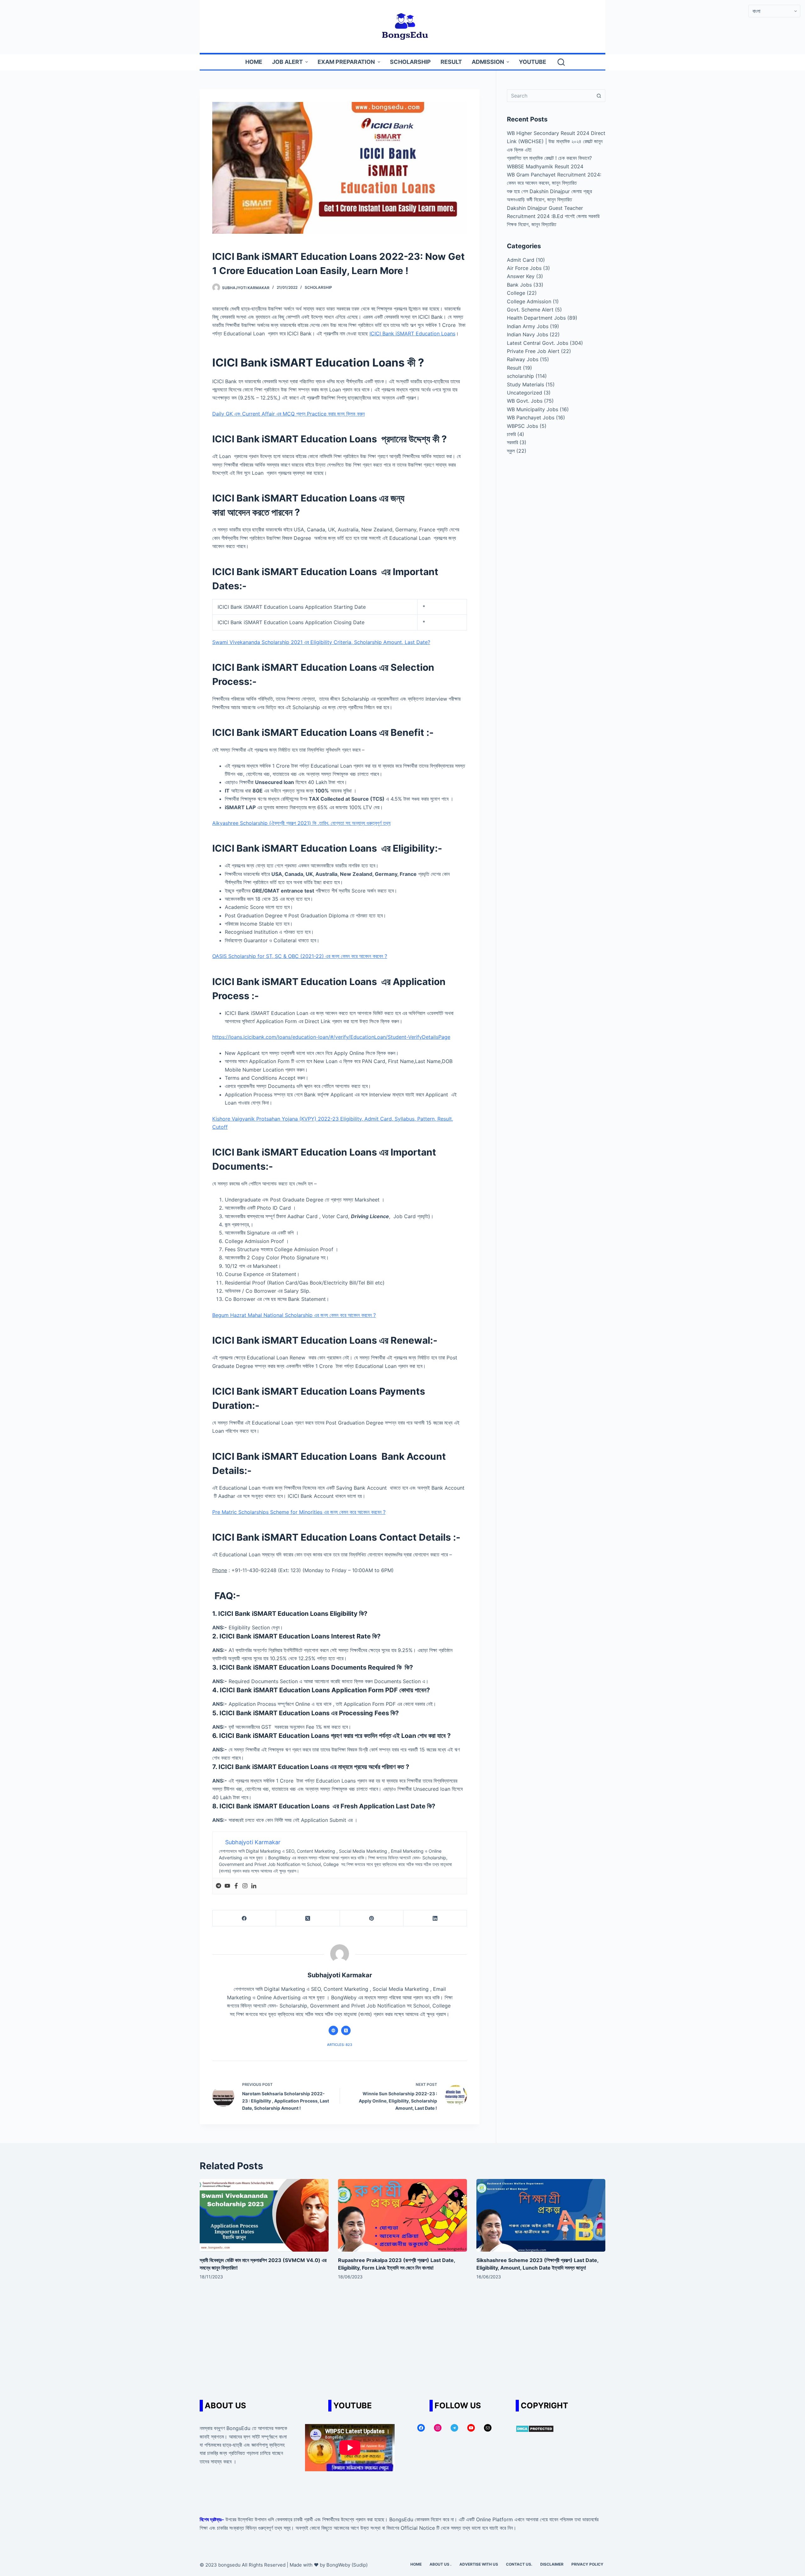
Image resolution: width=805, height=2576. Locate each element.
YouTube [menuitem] (533, 62)
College (516, 293)
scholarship (318, 287)
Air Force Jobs (524, 268)
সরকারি (512, 442)
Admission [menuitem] (488, 62)
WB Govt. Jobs (525, 401)
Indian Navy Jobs (527, 334)
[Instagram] (245, 1886)
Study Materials (525, 384)
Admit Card (521, 260)
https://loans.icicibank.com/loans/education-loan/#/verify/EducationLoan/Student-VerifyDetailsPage (331, 1037)
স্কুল (511, 451)
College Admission (529, 301)
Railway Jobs (523, 359)
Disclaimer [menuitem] (552, 2564)
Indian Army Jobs (528, 326)
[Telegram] (219, 1886)
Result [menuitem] (451, 62)
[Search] (561, 62)
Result (514, 368)
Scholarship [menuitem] (410, 62)
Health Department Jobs (536, 318)
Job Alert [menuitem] (287, 62)
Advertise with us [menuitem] (479, 2564)
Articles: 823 (340, 2045)
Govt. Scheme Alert (530, 310)
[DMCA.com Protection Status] (535, 2428)
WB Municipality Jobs (533, 409)
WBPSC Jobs (522, 426)
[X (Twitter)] (308, 1918)
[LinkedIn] (435, 1918)
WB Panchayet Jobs (531, 417)
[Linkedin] (254, 1886)
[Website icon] (333, 2030)
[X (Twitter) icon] (346, 2030)
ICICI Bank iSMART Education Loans (412, 333)
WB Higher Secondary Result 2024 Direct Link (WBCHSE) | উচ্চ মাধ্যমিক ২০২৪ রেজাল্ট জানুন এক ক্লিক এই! (556, 141)
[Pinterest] (372, 1918)
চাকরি (511, 434)
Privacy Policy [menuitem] (587, 2564)
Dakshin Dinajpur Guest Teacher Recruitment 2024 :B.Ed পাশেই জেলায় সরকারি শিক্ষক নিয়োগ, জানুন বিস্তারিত (553, 216)
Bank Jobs (519, 285)
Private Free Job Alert (533, 351)
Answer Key (521, 276)
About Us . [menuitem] (441, 2564)
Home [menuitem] (254, 62)
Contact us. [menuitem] (519, 2564)
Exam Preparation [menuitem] (346, 62)
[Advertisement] (402, 2343)
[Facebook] (236, 1886)
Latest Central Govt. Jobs (538, 343)
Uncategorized (525, 393)
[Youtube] (227, 1886)
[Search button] (599, 96)
